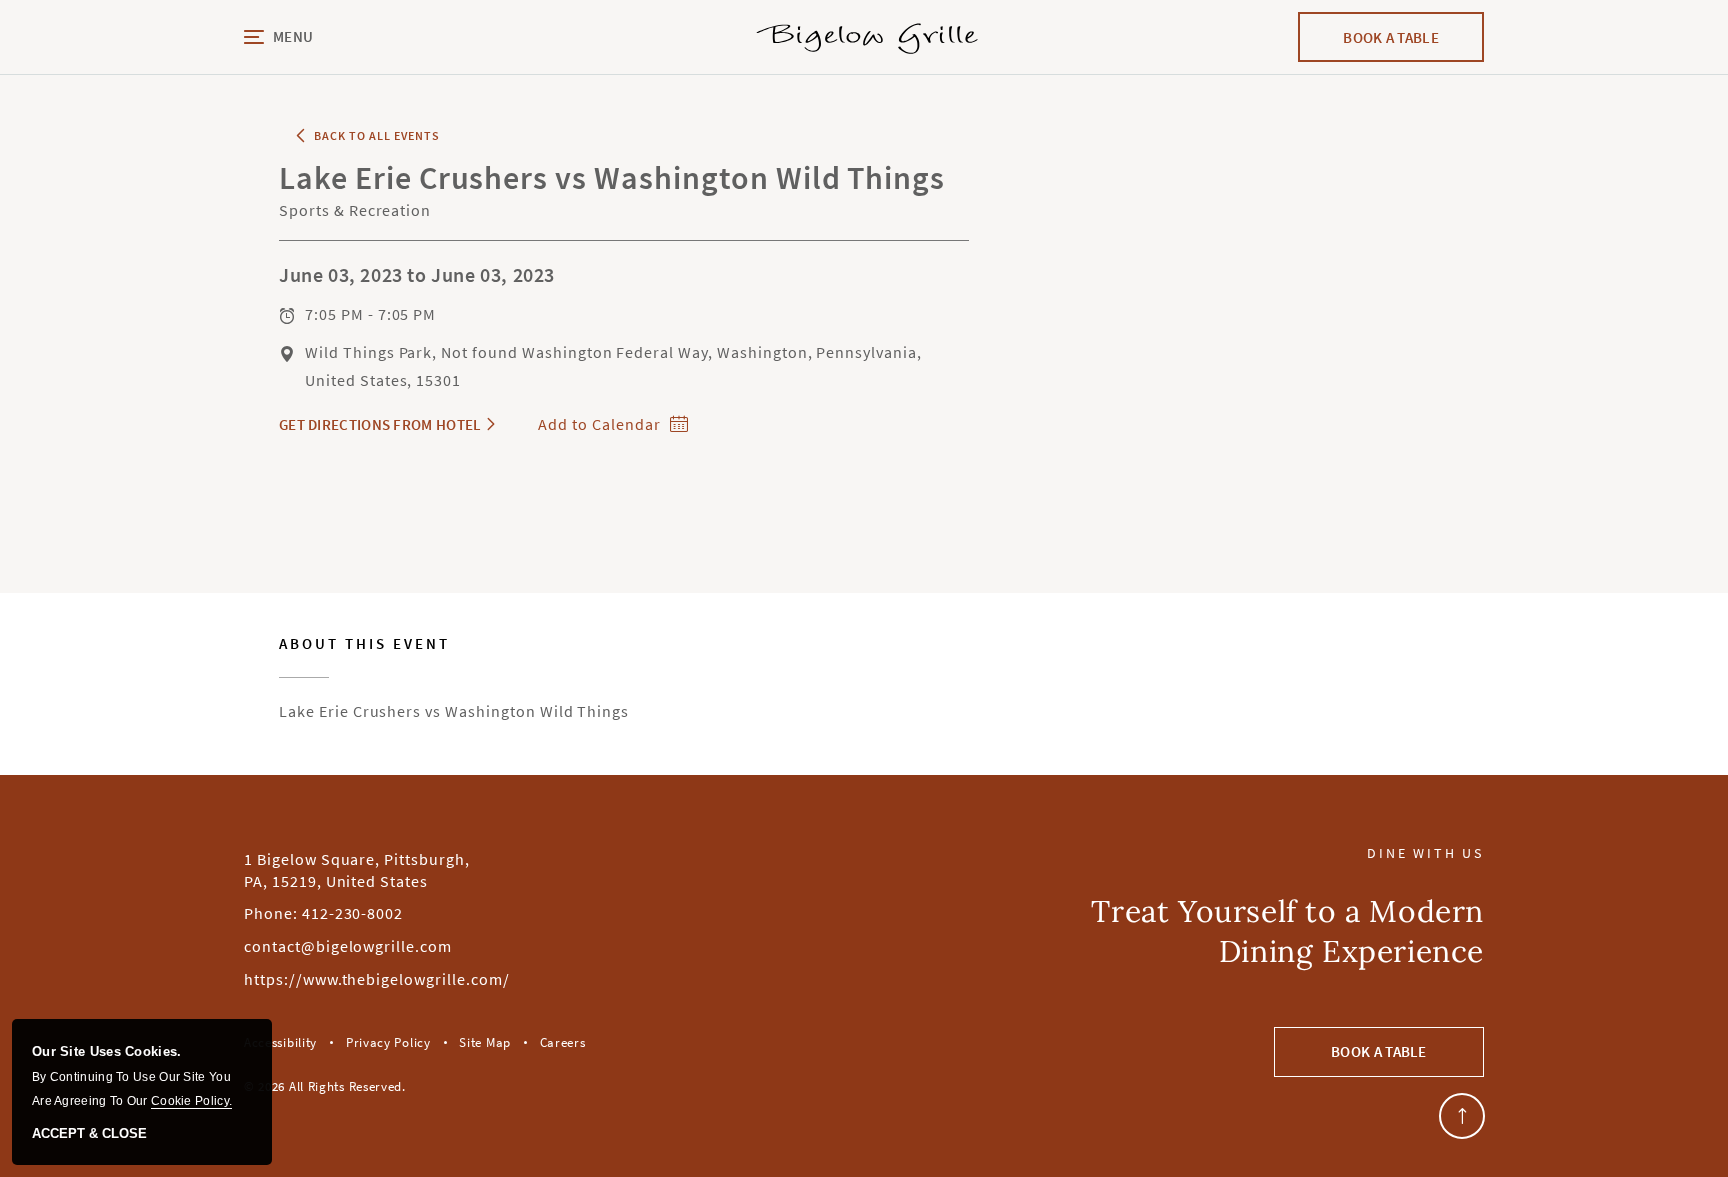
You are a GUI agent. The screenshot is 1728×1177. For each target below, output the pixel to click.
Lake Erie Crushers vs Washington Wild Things (454, 678)
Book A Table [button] (1411, 44)
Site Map (485, 1042)
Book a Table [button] (1379, 1051)
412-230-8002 (353, 913)
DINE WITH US (1425, 853)
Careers (563, 1042)
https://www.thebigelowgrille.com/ (377, 979)
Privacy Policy (388, 1042)
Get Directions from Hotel (380, 424)
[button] (340, 37)
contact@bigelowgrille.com (348, 946)
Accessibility (280, 1042)
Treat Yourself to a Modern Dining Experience (1287, 931)
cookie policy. (191, 1101)
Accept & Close (89, 1134)
